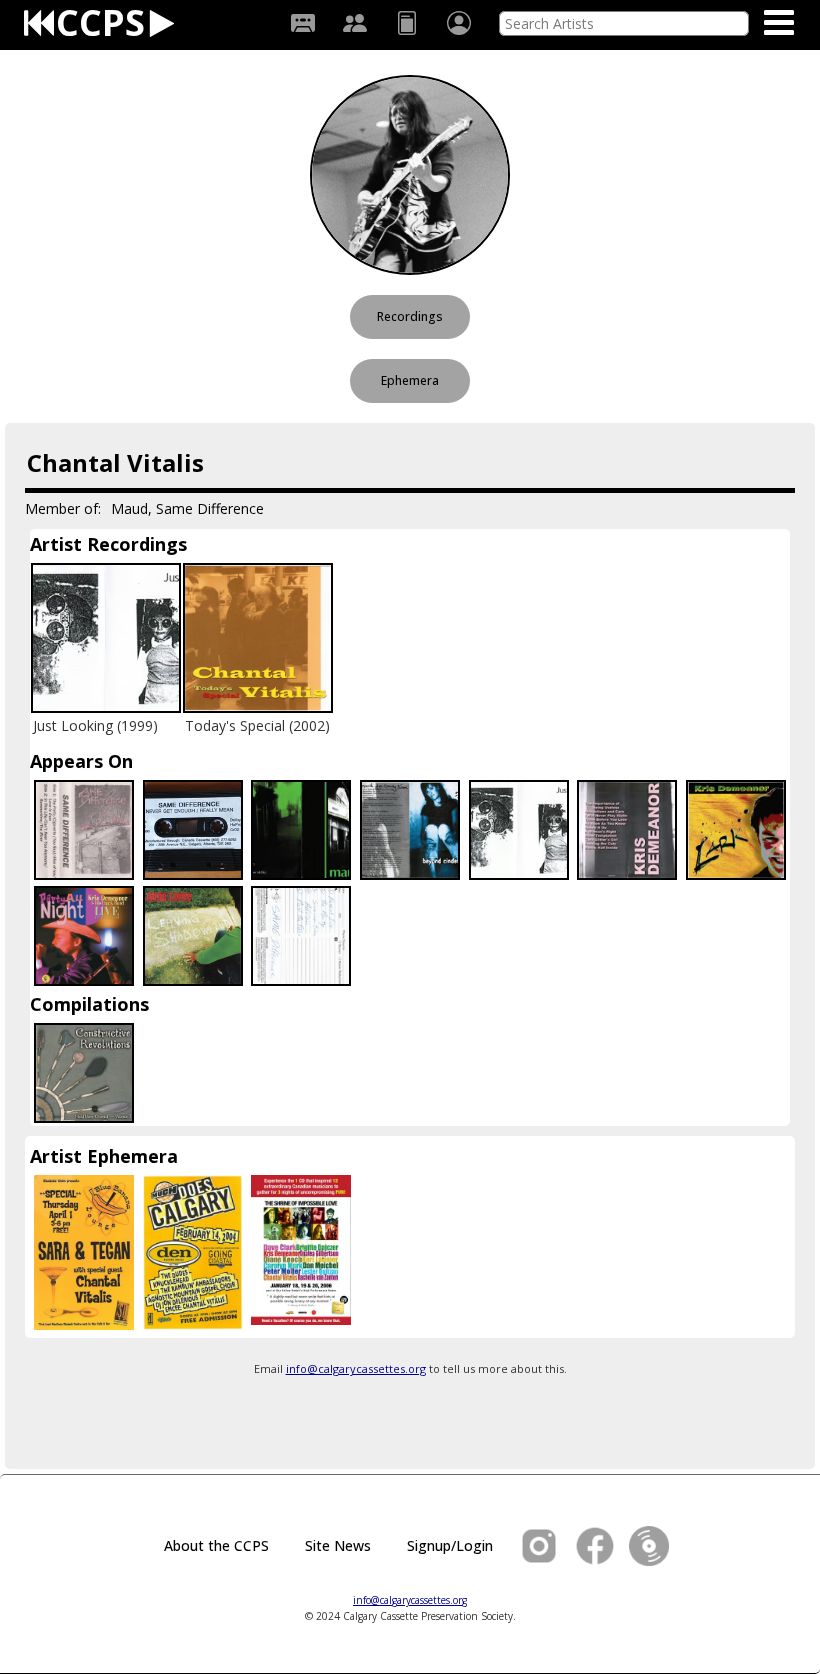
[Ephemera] (407, 23)
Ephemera (410, 380)
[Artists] (355, 23)
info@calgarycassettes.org (356, 1368)
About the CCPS (216, 1545)
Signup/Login (450, 1545)
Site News (338, 1545)
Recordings (410, 316)
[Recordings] (303, 23)
